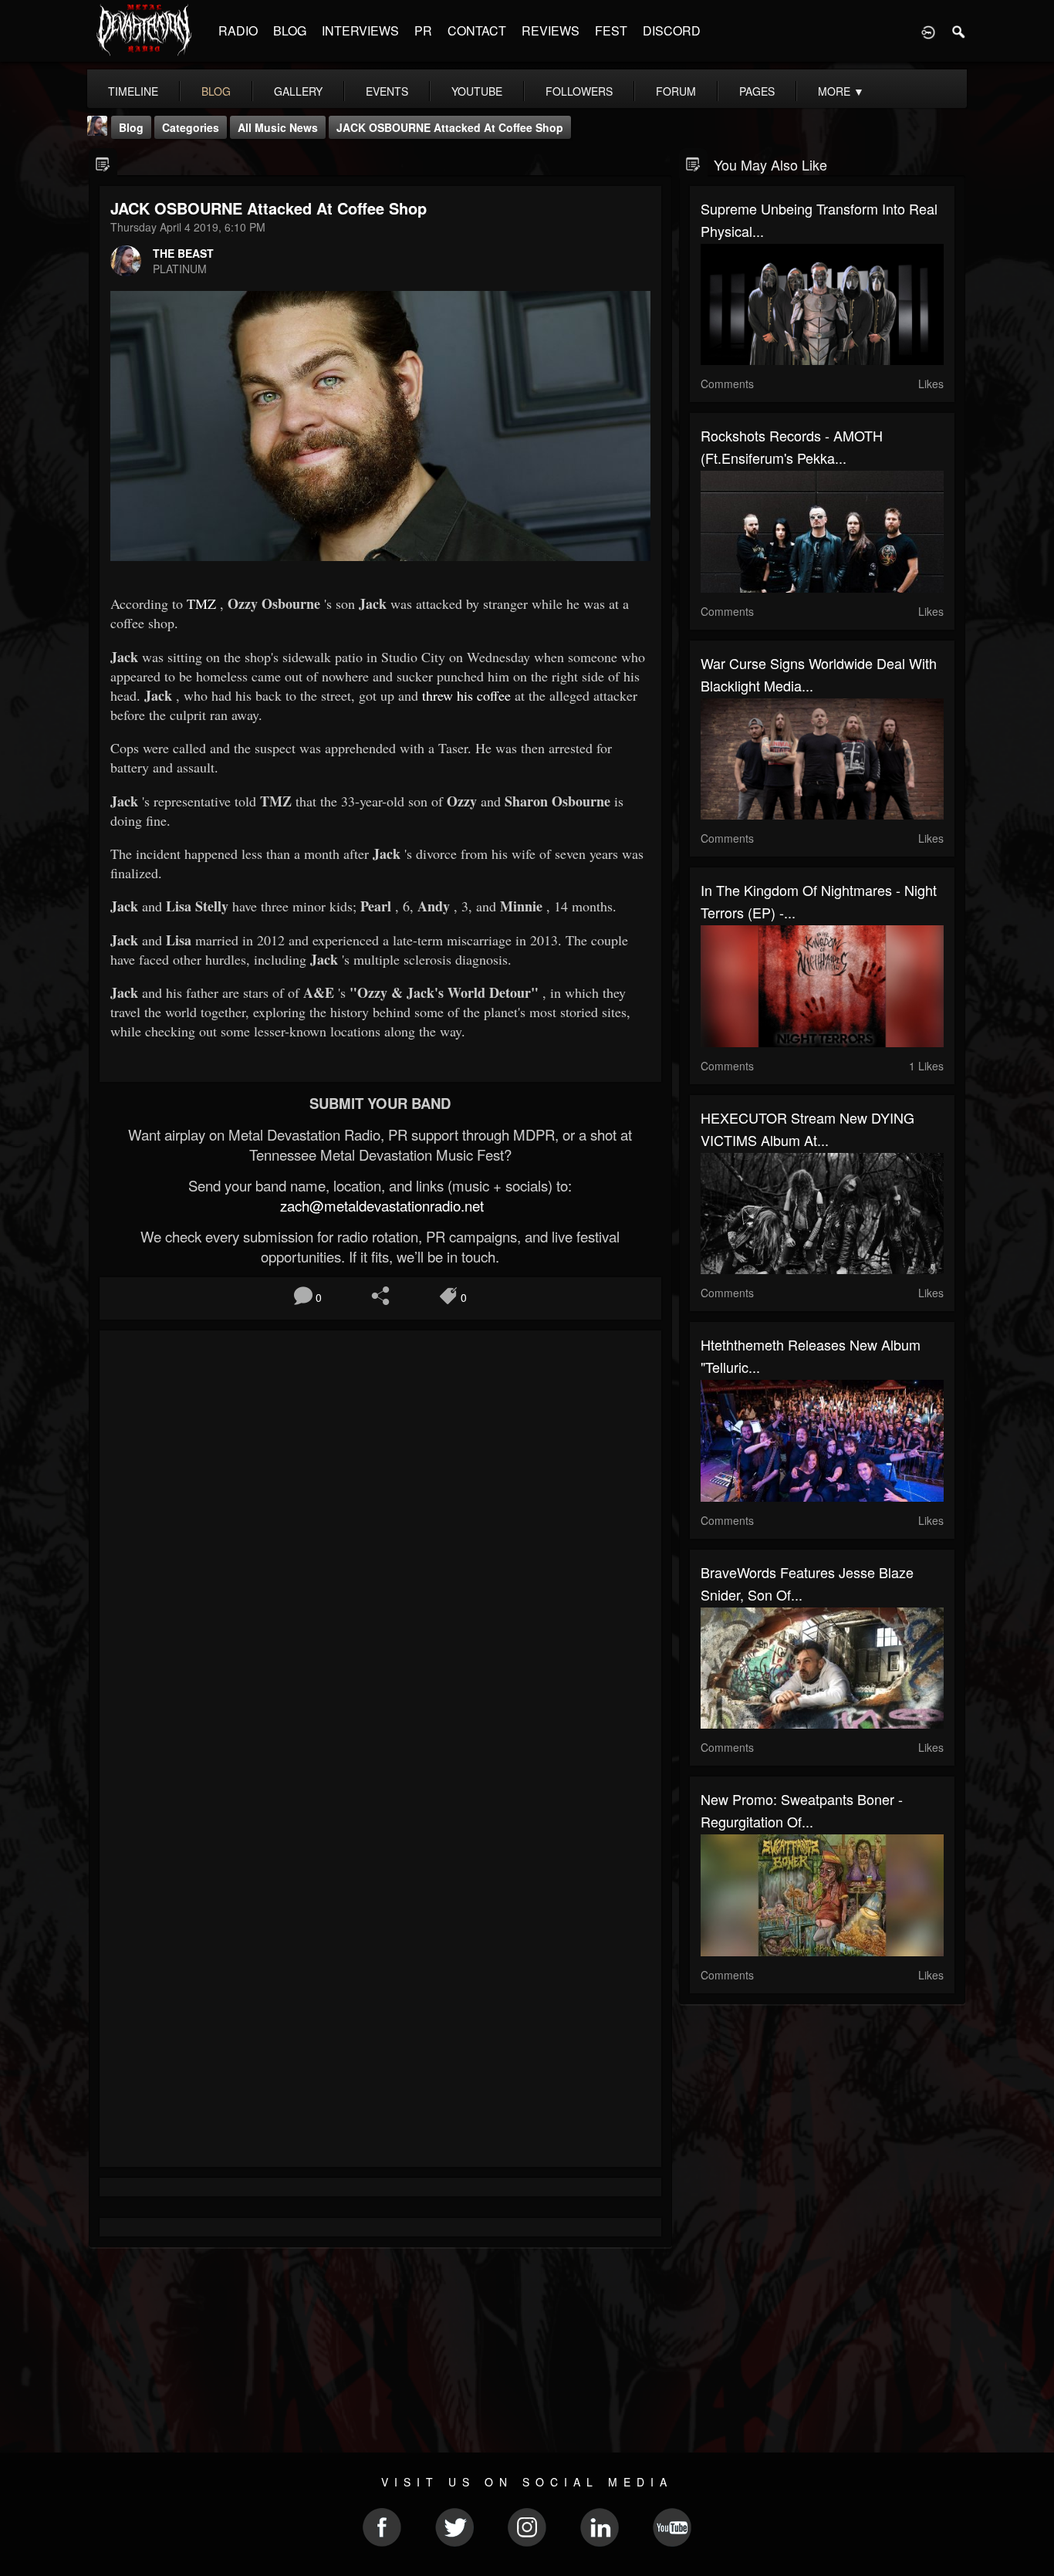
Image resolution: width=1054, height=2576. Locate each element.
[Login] (928, 31)
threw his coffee (466, 695)
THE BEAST (183, 253)
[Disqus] (380, 1548)
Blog (131, 127)
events (387, 91)
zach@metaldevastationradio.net (380, 1205)
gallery (298, 91)
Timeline (133, 91)
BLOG (290, 30)
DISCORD (672, 30)
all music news (278, 127)
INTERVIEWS (360, 30)
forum (676, 91)
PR (423, 30)
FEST (611, 30)
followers (579, 91)
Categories (191, 127)
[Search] (959, 31)
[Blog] (103, 163)
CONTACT (477, 30)
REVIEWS (551, 30)
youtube (477, 91)
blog (216, 91)
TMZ (201, 603)
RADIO (238, 30)
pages (757, 91)
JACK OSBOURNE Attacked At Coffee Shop (450, 127)
